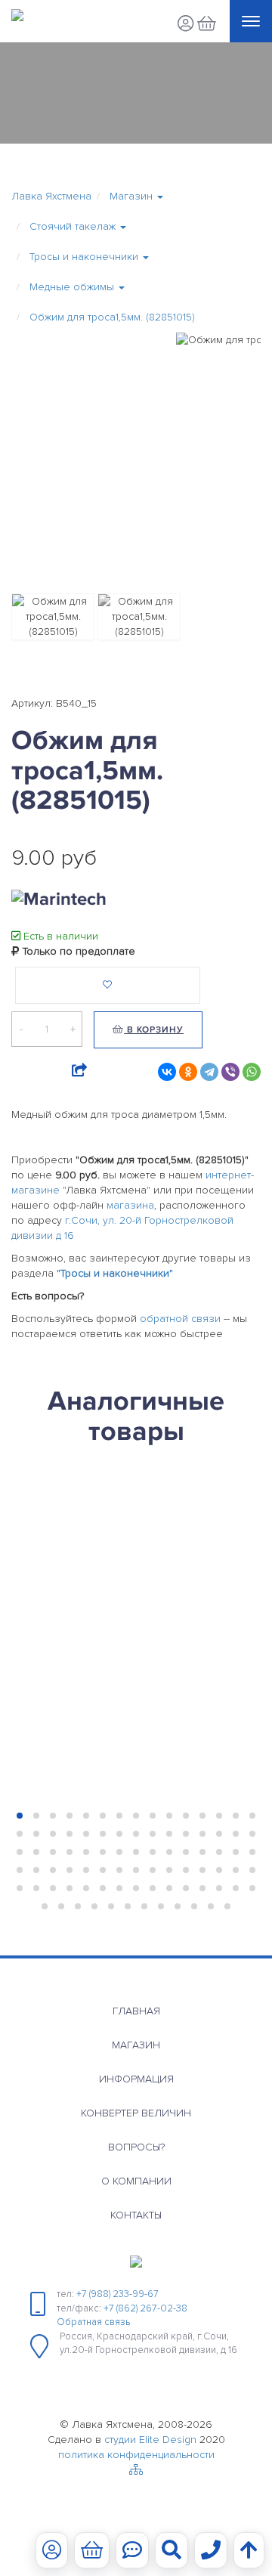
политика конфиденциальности (136, 2455)
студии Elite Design (150, 2440)
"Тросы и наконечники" (115, 1273)
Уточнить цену (48, 1684)
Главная (136, 2011)
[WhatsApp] (252, 1072)
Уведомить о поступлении (88, 1718)
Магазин (136, 2045)
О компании (136, 2181)
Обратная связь (93, 2322)
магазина (130, 1205)
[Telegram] (209, 1072)
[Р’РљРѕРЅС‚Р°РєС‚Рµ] (167, 1072)
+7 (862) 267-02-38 (145, 2308)
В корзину (154, 1030)
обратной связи (180, 1319)
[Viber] (230, 1072)
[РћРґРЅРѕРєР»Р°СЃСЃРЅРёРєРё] (188, 1072)
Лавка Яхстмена (51, 196)
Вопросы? (136, 2147)
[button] (136, 197)
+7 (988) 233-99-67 (117, 2294)
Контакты (136, 2215)
